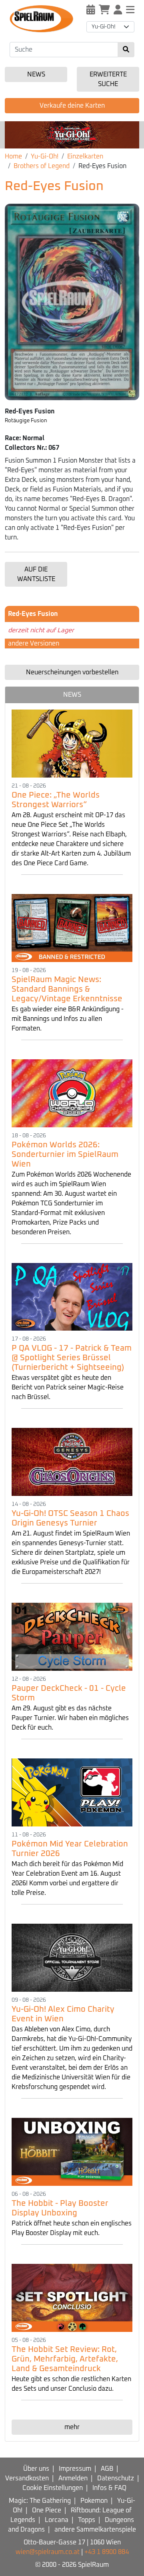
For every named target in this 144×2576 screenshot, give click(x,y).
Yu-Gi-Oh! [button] (104, 27)
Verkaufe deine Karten (72, 106)
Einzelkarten (85, 156)
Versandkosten (27, 2478)
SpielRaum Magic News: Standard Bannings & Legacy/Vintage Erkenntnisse (67, 989)
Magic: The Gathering (40, 2501)
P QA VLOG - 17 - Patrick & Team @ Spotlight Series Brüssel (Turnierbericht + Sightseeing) (72, 1358)
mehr (72, 2427)
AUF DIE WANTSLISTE (36, 574)
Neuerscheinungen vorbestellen (72, 672)
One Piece (47, 2510)
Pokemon (94, 2501)
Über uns (36, 2469)
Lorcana (57, 2520)
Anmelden (73, 2478)
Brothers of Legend (42, 166)
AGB (107, 2469)
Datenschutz (116, 2478)
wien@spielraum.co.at (48, 2552)
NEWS (72, 695)
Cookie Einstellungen (53, 2488)
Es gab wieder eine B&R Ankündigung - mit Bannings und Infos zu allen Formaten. (68, 1019)
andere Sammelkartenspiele (95, 2530)
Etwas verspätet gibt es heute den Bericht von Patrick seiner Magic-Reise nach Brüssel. (68, 1387)
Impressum (75, 2469)
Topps (87, 2520)
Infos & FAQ (109, 2488)
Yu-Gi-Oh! (45, 156)
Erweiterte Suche (108, 79)
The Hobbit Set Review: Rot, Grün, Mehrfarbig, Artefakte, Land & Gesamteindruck (65, 2359)
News (36, 74)
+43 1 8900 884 (107, 2552)
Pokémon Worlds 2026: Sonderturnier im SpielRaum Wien (65, 1155)
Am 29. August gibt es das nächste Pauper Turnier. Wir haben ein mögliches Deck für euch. (70, 1718)
